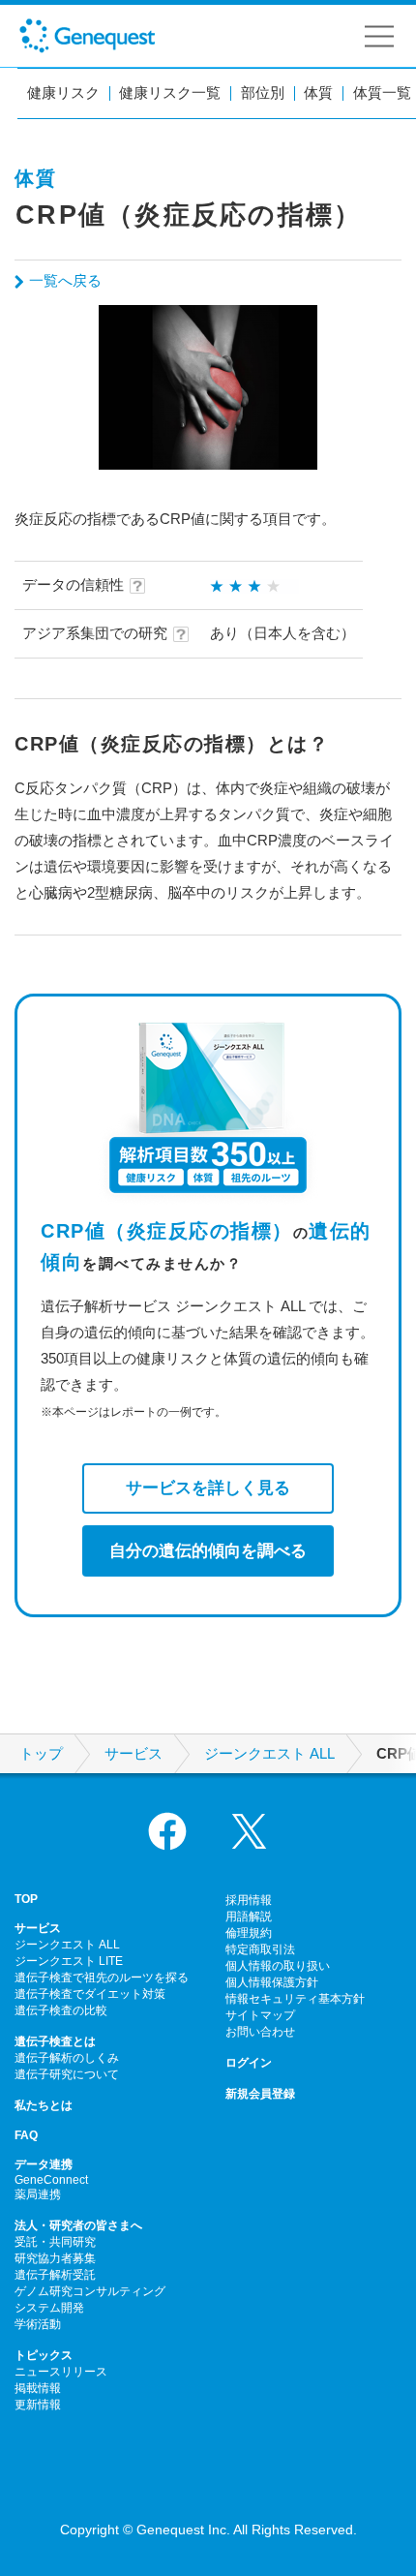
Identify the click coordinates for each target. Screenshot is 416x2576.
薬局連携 (38, 2194)
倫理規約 (249, 1933)
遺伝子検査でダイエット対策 (90, 1994)
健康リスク (63, 93)
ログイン (249, 2063)
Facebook (167, 1831)
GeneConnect (51, 2180)
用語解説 (249, 1917)
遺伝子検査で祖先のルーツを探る (102, 1978)
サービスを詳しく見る (208, 1487)
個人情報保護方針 (272, 1982)
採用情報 (249, 1900)
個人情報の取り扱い (278, 1966)
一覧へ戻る (65, 280)
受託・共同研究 (55, 2242)
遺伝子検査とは (55, 2041)
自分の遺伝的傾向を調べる (208, 1550)
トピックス (44, 2355)
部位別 (263, 93)
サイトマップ (260, 2015)
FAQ (26, 2135)
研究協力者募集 (55, 2258)
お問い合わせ (260, 2032)
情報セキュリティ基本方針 (295, 1999)
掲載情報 (38, 2388)
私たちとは (44, 2105)
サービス (134, 1754)
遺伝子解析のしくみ (67, 2058)
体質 (318, 93)
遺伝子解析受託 (55, 2275)
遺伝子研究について (67, 2074)
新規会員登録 (260, 2094)
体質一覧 (382, 93)
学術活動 (38, 2324)
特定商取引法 (260, 1949)
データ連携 (44, 2164)
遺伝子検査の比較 (61, 2010)
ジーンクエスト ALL (269, 1754)
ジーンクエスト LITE (69, 1961)
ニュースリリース (61, 2372)
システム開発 (49, 2308)
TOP (26, 1899)
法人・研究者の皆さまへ (78, 2225)
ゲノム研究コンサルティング (90, 2291)
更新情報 (38, 2405)
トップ (41, 1754)
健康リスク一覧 (170, 93)
